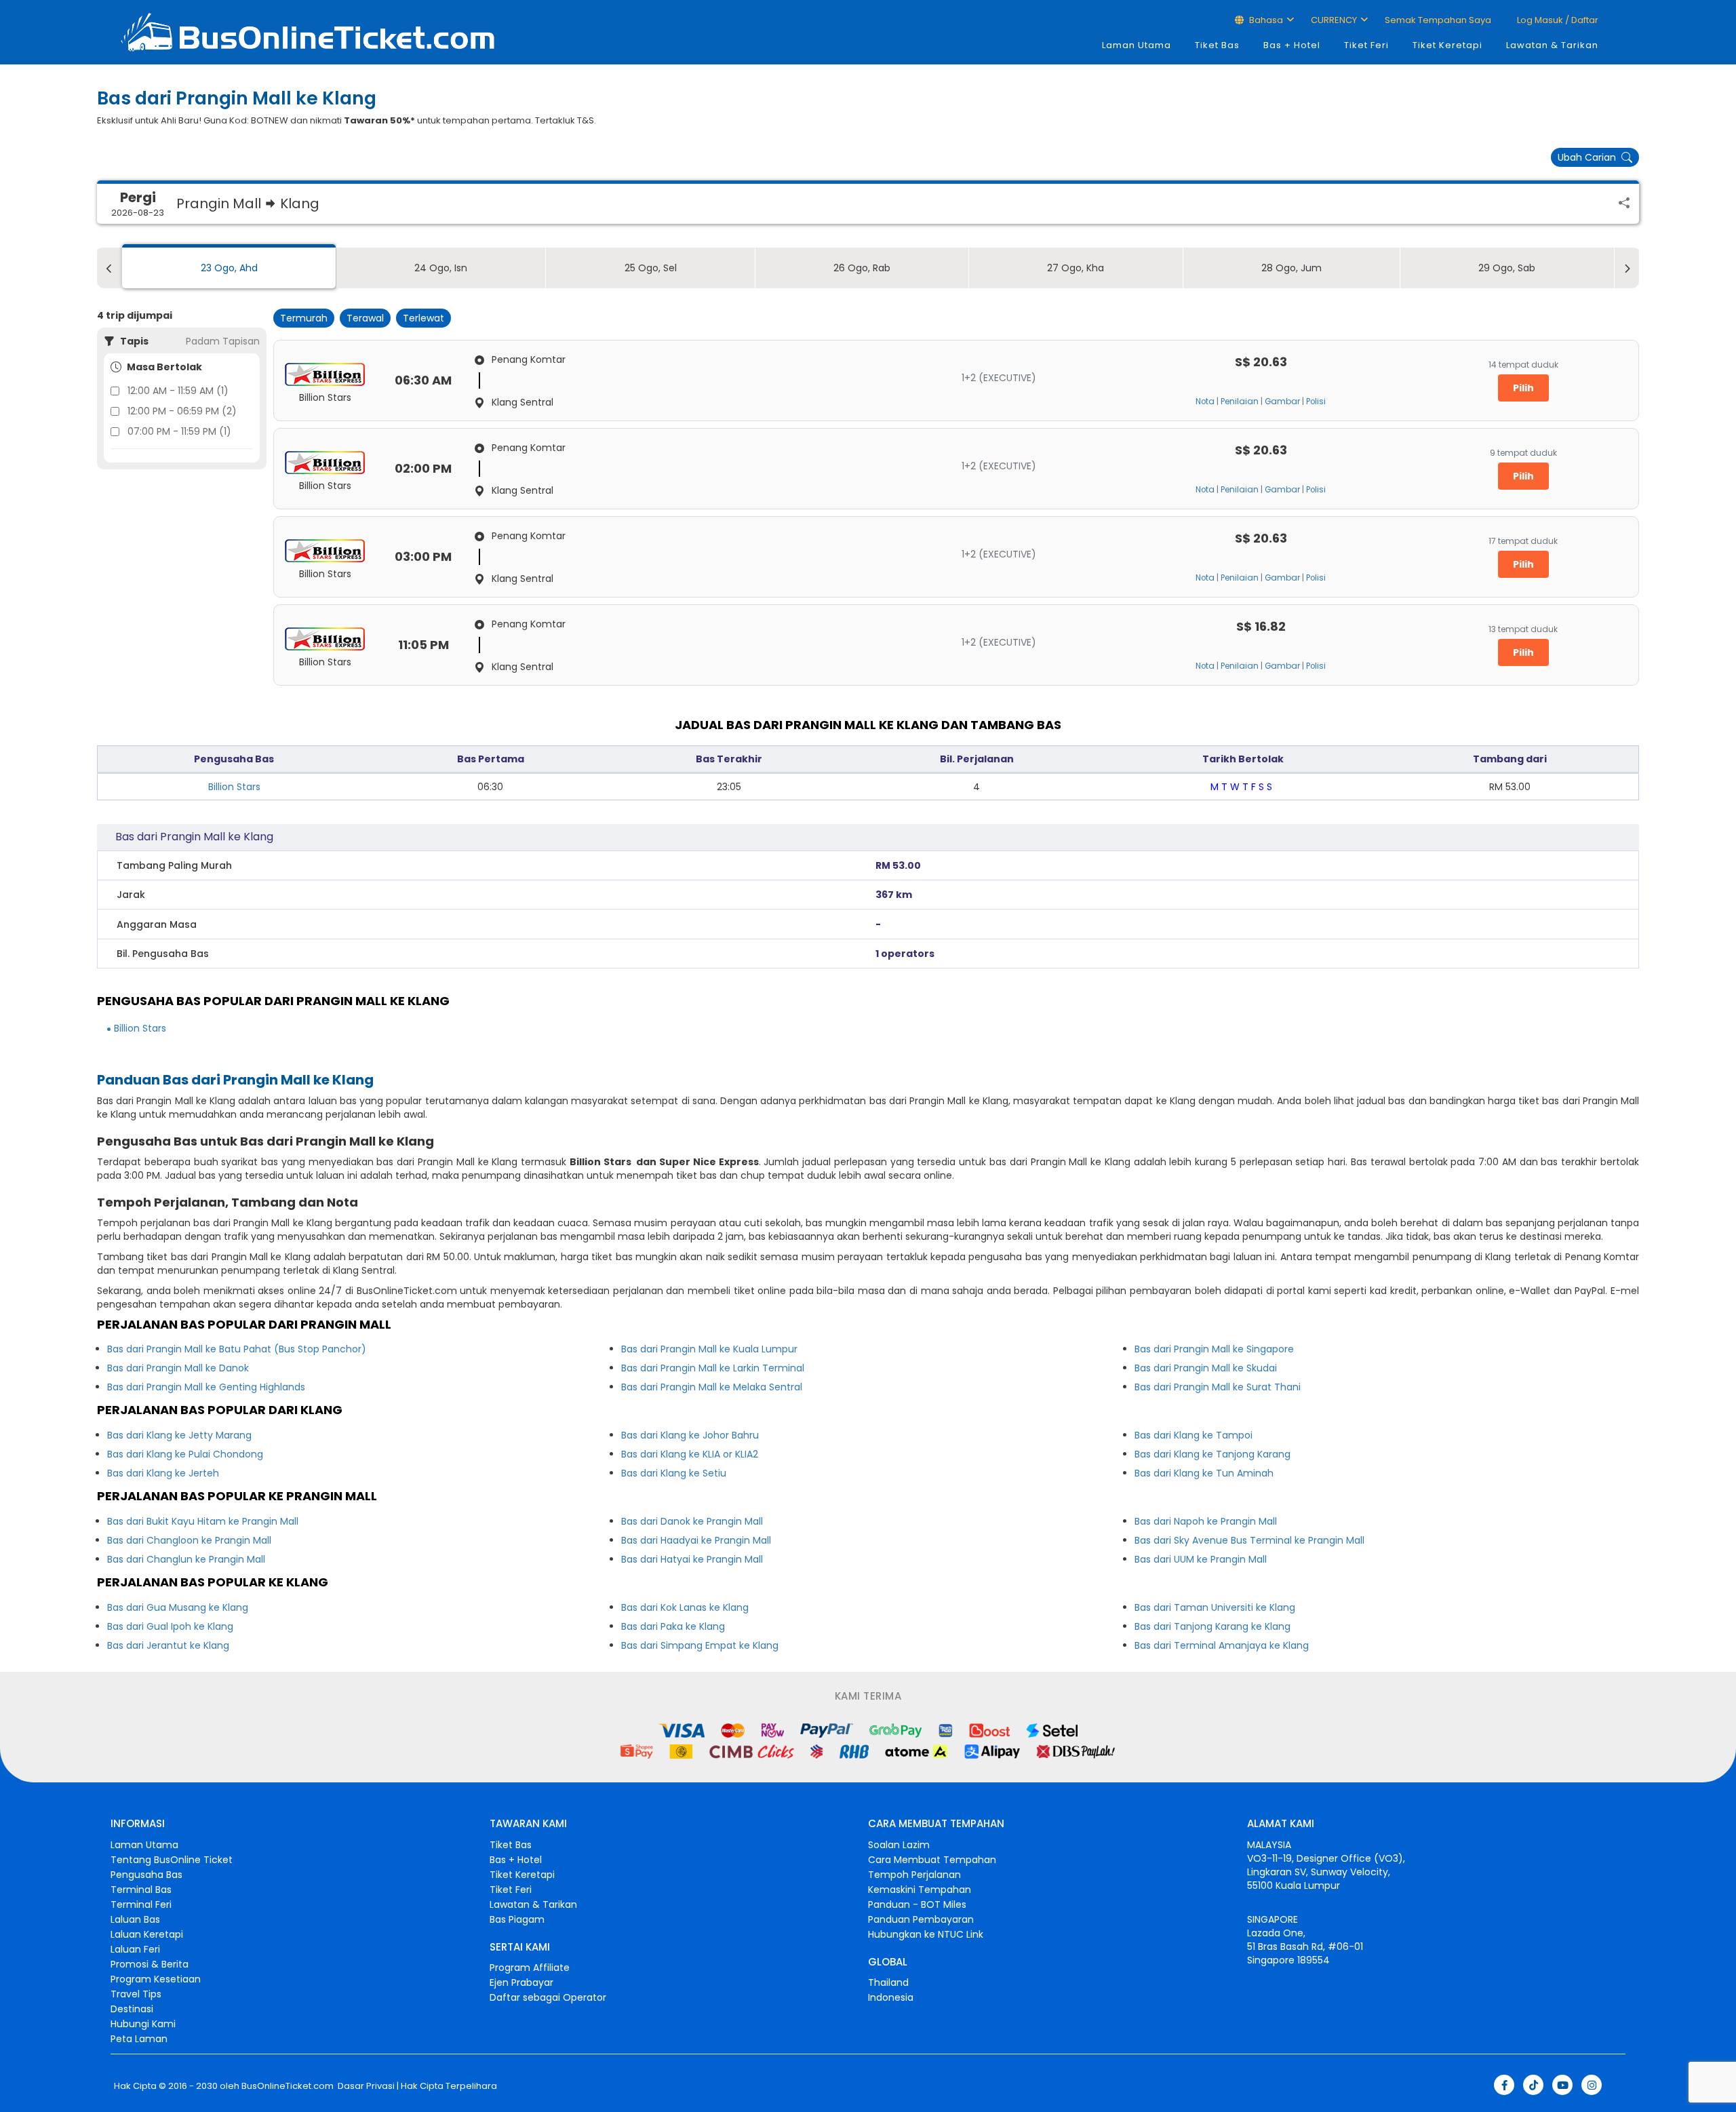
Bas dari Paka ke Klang (673, 1626)
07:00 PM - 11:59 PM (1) (179, 431)
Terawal (365, 318)
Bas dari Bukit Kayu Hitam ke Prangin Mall (203, 1521)
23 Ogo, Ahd (229, 268)
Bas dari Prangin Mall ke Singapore (1214, 1349)
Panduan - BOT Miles (917, 1904)
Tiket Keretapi (1447, 45)
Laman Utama (1137, 45)
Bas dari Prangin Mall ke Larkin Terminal (713, 1368)
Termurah (304, 318)
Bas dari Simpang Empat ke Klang (700, 1645)
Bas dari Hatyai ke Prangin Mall (692, 1559)
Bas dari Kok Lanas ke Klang (685, 1607)
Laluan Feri (135, 1949)
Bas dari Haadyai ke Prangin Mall (696, 1540)
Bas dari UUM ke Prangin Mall (1201, 1559)
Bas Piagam (517, 1919)
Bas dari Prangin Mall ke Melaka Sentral (712, 1387)
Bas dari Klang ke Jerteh (163, 1473)
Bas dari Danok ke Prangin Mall (692, 1521)
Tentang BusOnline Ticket (172, 1860)
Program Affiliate (530, 1968)
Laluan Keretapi (147, 1934)
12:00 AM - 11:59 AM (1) (178, 391)
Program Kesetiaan (156, 1979)
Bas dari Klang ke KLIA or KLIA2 (690, 1454)
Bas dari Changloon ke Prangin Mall (189, 1540)
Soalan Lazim (899, 1845)
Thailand (888, 1982)
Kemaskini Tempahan (920, 1890)
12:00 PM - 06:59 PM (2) (182, 411)
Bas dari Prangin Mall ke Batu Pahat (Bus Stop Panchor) (237, 1349)
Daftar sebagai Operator (548, 1997)
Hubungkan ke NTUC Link (926, 1934)
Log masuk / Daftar (1557, 20)
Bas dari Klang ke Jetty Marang (179, 1435)
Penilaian (1240, 402)
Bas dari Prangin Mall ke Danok (178, 1368)
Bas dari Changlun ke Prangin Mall (186, 1559)
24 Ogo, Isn (441, 268)
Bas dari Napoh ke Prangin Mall (1206, 1521)
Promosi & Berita (150, 1964)
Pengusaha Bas (146, 1875)
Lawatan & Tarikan (1552, 45)
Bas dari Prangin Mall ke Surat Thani (1218, 1387)
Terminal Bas (141, 1890)
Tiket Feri (1366, 45)
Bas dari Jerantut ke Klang (168, 1645)
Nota (1205, 402)
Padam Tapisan (223, 341)
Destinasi (132, 2009)
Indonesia (891, 1997)
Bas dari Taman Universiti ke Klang (1215, 1607)
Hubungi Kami (143, 2024)
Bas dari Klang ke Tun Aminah (1204, 1473)
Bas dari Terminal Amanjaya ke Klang (1222, 1645)
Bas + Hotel (1292, 45)
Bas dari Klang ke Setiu (674, 1473)
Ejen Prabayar (521, 1982)
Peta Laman (139, 2039)
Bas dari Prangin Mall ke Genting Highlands (206, 1387)
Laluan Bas (135, 1919)
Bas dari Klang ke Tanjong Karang (1212, 1454)
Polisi (1316, 402)
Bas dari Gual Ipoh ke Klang (170, 1626)
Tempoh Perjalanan (914, 1875)
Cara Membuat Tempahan (932, 1860)
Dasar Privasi (365, 2086)
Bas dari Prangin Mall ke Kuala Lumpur (709, 1349)
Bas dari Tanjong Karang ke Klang (1212, 1626)
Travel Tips (136, 1994)
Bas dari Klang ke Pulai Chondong (185, 1454)
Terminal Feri (141, 1904)
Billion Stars (234, 787)
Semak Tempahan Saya (1438, 20)
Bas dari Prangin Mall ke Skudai (1206, 1368)
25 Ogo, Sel (651, 268)
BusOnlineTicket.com (288, 2086)
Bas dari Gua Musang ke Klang (178, 1607)
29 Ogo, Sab (1507, 268)
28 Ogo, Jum (1291, 268)
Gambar (1282, 402)
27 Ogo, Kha (1076, 268)
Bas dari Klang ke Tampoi (1193, 1435)
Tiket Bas (1217, 45)
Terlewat (423, 318)
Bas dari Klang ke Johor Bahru (690, 1435)
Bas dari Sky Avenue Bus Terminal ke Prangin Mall (1249, 1540)
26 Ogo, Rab (862, 268)
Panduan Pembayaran (921, 1919)
